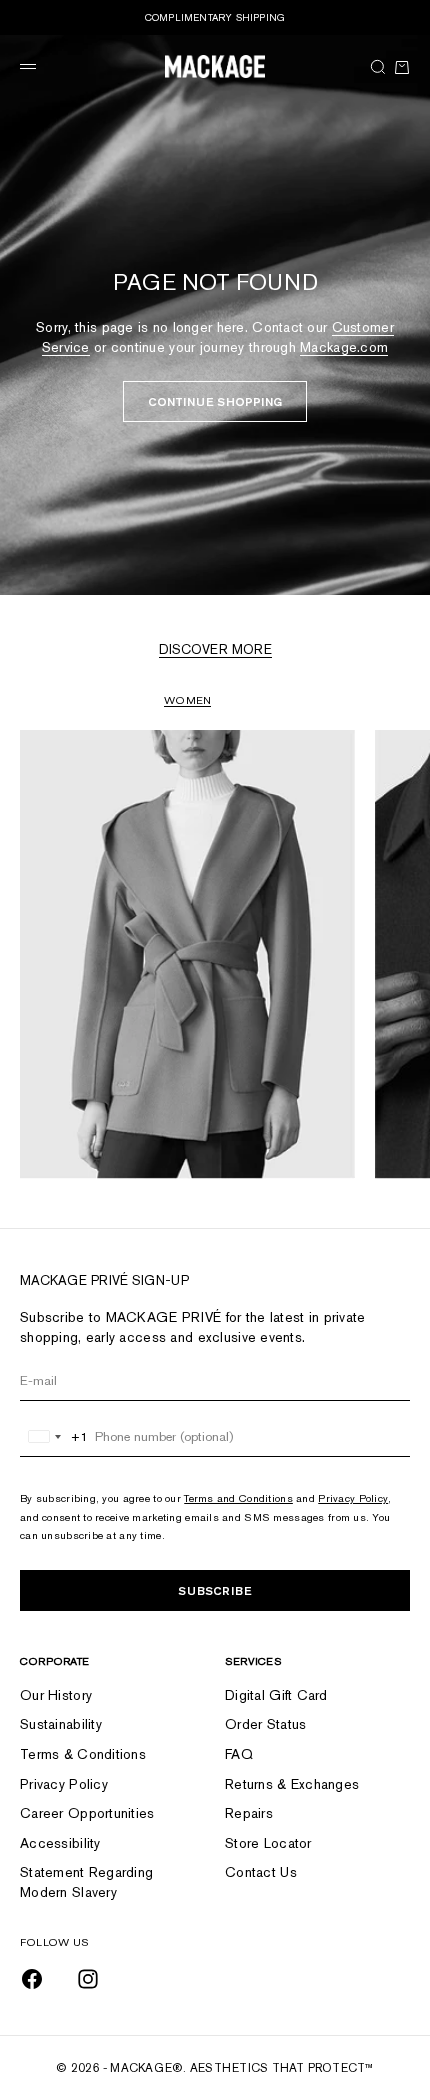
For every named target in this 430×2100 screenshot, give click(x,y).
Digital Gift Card (276, 1695)
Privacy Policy (353, 1498)
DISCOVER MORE (215, 649)
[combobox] (54, 1437)
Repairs (249, 1813)
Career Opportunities (87, 1813)
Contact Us (261, 1872)
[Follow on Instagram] (88, 1979)
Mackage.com (344, 347)
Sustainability (61, 1724)
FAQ (239, 1754)
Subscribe (215, 1590)
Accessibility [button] (60, 1843)
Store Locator (268, 1843)
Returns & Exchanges (292, 1784)
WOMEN (187, 700)
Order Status (265, 1724)
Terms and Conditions (238, 1498)
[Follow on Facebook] (32, 1979)
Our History (56, 1695)
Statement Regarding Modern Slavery (86, 1882)
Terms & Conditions (83, 1754)
